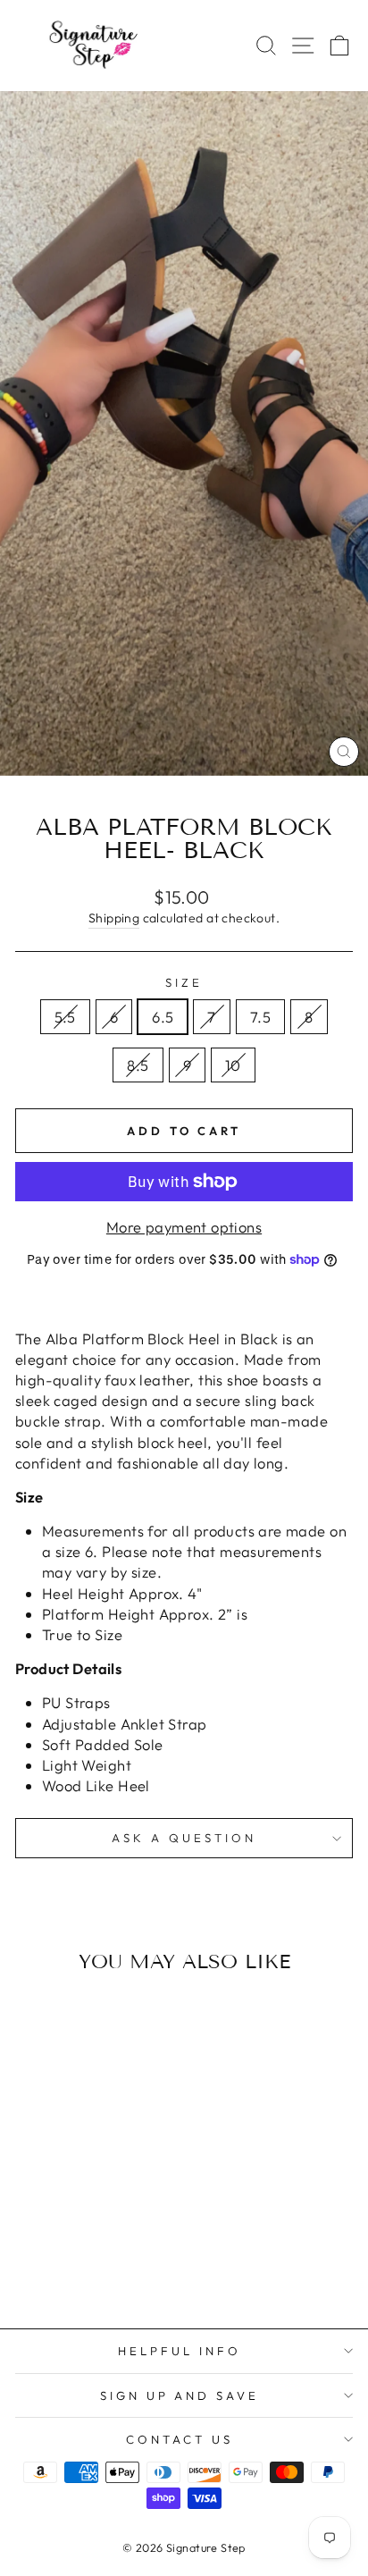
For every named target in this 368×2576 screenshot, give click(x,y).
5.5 (65, 1017)
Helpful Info (180, 2351)
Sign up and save (180, 2395)
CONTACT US (180, 2439)
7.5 (260, 1017)
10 (233, 1065)
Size (184, 982)
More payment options (184, 1227)
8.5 (138, 1065)
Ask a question (184, 1838)
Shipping (114, 918)
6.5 (163, 1017)
